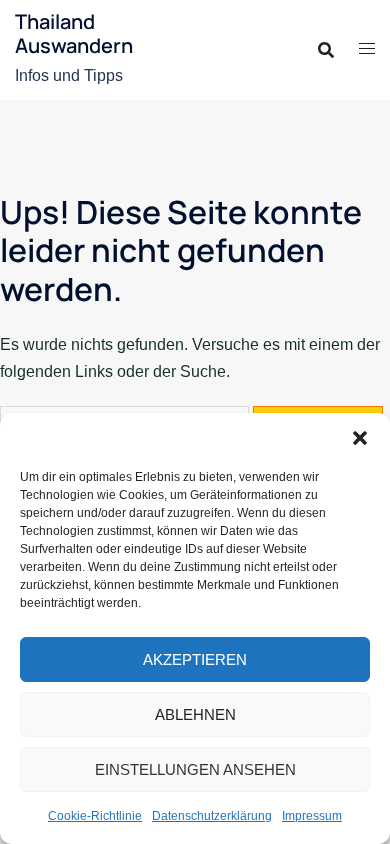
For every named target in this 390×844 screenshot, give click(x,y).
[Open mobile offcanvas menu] (367, 49)
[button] (360, 438)
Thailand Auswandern (74, 33)
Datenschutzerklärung (212, 816)
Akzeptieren (195, 659)
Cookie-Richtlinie (95, 816)
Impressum (312, 816)
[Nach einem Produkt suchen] (326, 50)
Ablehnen (195, 714)
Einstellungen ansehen (195, 769)
